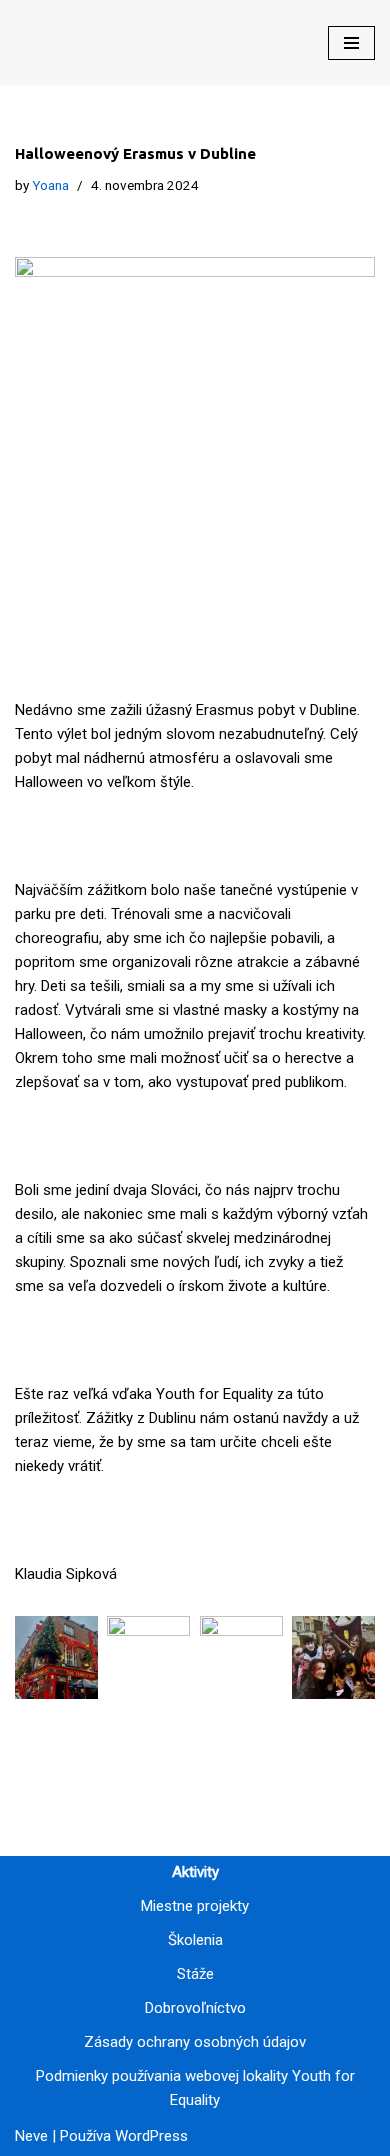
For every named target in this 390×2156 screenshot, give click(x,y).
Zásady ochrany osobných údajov (195, 2042)
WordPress (151, 2136)
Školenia (195, 1940)
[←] (80, 42)
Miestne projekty (195, 1906)
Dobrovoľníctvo (195, 2008)
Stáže (195, 1974)
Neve (31, 2136)
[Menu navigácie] (351, 43)
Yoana (50, 185)
